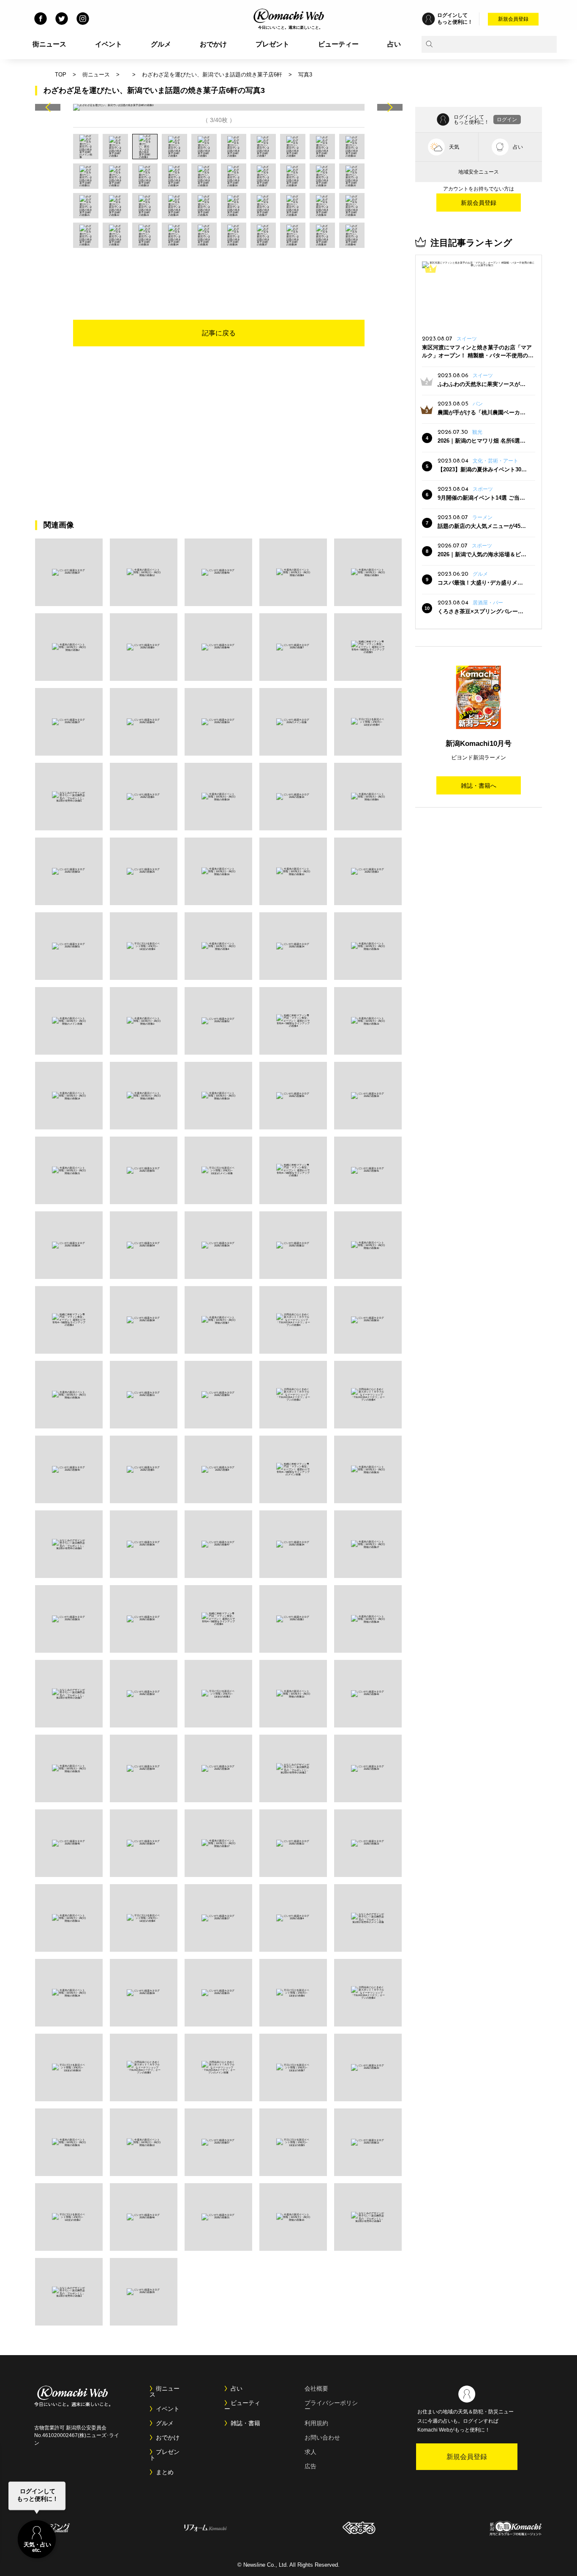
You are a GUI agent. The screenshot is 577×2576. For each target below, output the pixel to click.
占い (394, 44)
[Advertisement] (219, 271)
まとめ (165, 2472)
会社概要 (316, 2388)
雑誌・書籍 (245, 2423)
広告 (310, 2466)
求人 (310, 2452)
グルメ (161, 44)
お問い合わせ (322, 2437)
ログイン (507, 120)
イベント (109, 44)
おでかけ (213, 44)
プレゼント (272, 44)
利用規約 (316, 2423)
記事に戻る (219, 333)
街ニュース (49, 44)
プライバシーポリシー (331, 2406)
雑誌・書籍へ (479, 786)
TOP (61, 75)
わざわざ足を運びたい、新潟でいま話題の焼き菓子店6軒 (212, 75)
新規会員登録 (513, 19)
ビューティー (338, 44)
